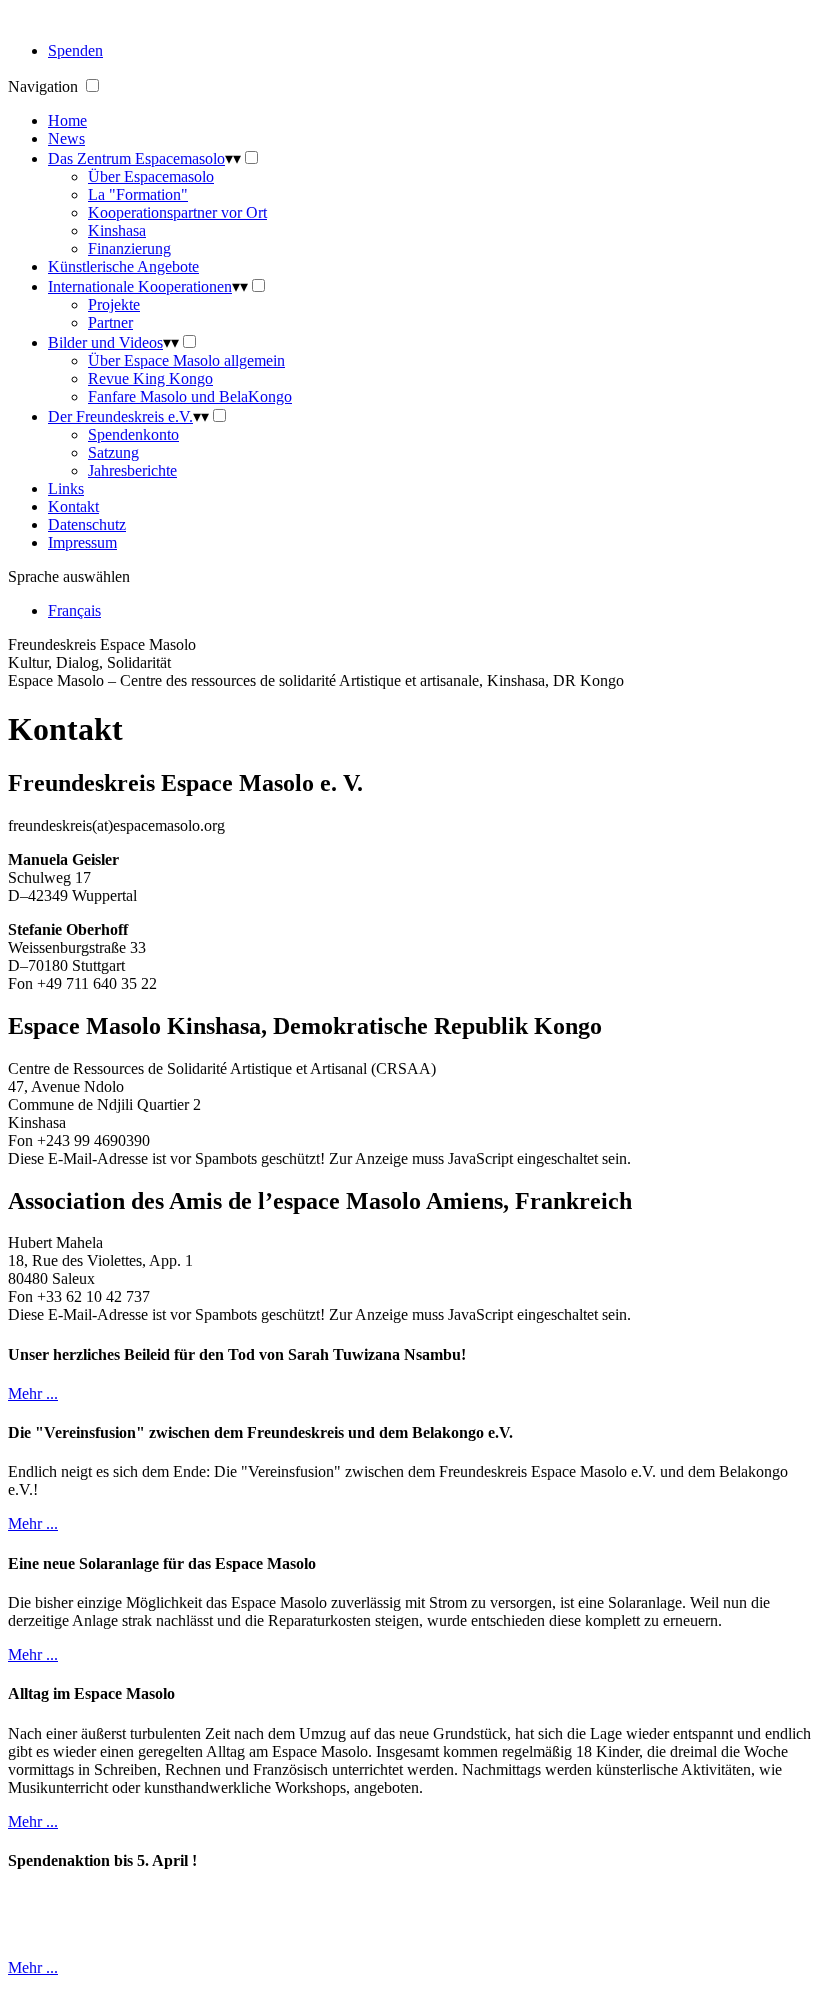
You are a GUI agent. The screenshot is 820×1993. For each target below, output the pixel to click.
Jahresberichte (132, 470)
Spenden (75, 50)
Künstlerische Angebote (123, 266)
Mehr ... (33, 1393)
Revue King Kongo (150, 378)
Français (74, 610)
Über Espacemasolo (151, 176)
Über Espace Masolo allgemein (186, 360)
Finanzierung (129, 248)
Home (67, 120)
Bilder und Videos (105, 342)
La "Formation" (138, 194)
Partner (110, 322)
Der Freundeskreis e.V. (120, 416)
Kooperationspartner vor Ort (177, 212)
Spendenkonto (133, 434)
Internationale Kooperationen (140, 286)
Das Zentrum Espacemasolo (136, 158)
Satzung (113, 452)
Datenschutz (87, 524)
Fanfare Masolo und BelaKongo (190, 396)
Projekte (114, 304)
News (66, 138)
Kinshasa (117, 230)
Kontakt (73, 506)
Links (66, 488)
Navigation (45, 86)
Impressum (82, 542)
